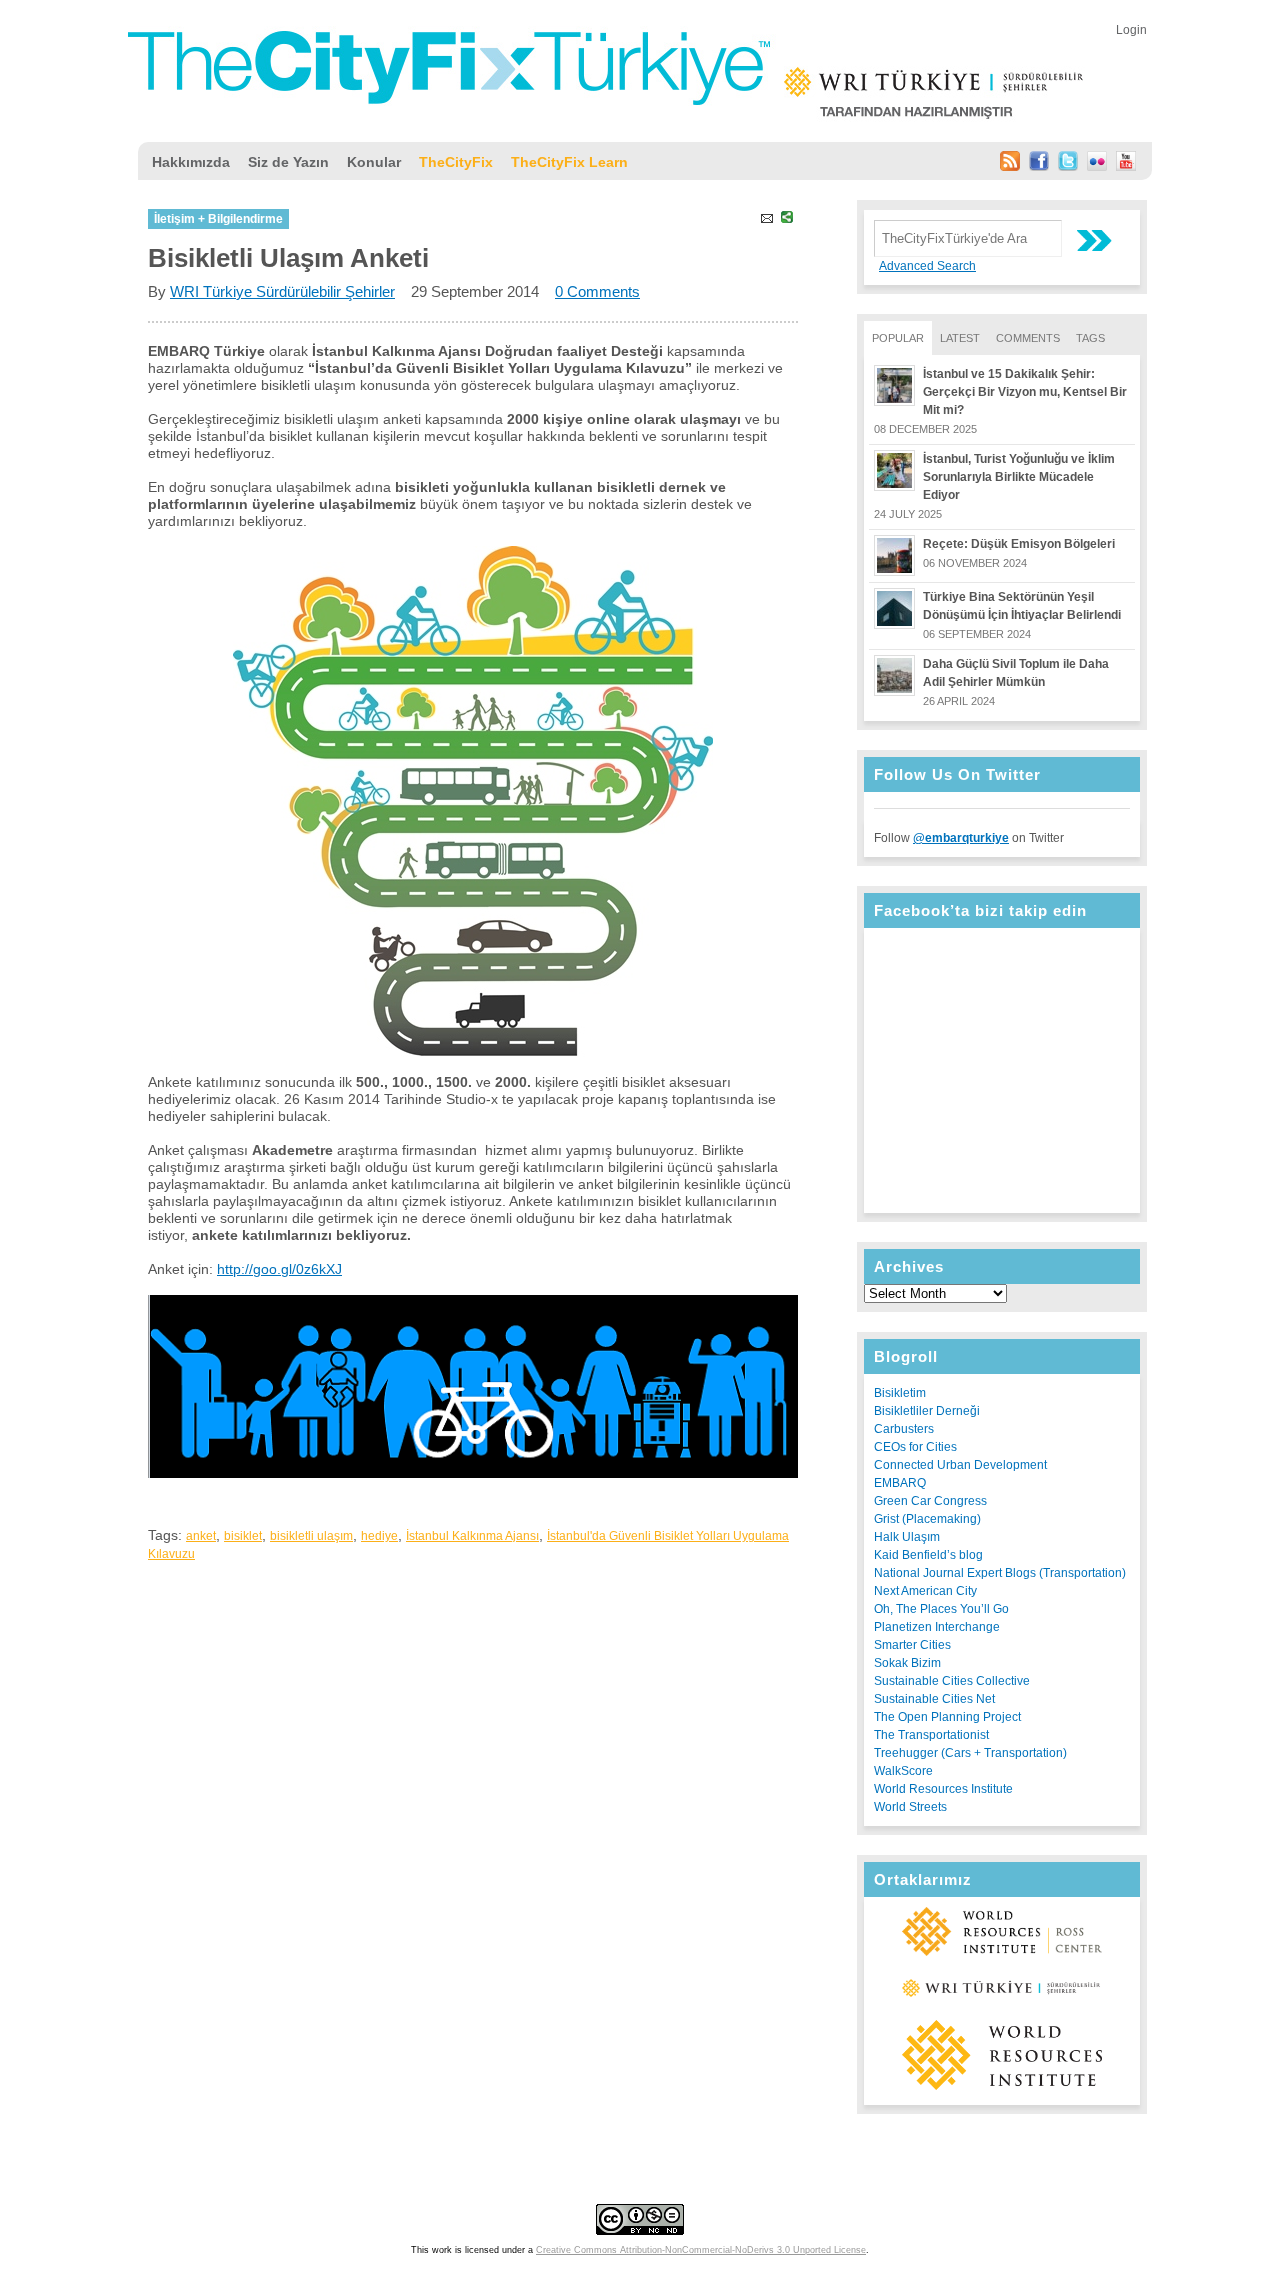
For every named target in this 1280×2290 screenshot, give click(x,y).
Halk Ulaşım (907, 1537)
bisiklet (243, 1536)
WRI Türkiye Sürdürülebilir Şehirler (282, 291)
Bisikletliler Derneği (927, 1411)
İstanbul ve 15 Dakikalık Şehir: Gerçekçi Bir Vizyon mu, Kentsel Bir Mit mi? (1025, 392)
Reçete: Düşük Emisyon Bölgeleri (1019, 544)
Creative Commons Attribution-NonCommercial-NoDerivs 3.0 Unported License (701, 2250)
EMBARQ (900, 1483)
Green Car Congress (930, 1501)
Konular (374, 162)
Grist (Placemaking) (927, 1519)
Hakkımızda (191, 162)
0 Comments (597, 291)
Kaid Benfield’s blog (928, 1555)
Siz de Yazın (288, 162)
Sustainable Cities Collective (952, 1681)
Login (1131, 30)
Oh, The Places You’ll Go (941, 1609)
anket (201, 1536)
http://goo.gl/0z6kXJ (279, 1269)
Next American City (925, 1591)
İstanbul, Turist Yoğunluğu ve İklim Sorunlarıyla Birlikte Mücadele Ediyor (1019, 477)
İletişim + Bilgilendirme (218, 219)
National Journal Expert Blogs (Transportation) (1000, 1573)
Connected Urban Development (960, 1465)
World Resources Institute (943, 1789)
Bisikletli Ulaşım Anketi (288, 258)
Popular (898, 338)
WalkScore (903, 1771)
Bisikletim (900, 1393)
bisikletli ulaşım (311, 1536)
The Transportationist (931, 1735)
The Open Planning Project (947, 1717)
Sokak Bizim (907, 1663)
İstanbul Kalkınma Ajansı (472, 1536)
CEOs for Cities (915, 1447)
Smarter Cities (912, 1645)
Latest (960, 338)
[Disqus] (473, 1823)
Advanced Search (927, 266)
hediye (379, 1536)
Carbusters (904, 1429)
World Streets (910, 1807)
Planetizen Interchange (937, 1627)
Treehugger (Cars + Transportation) (970, 1753)
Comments (1028, 338)
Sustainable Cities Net (934, 1699)
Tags (1090, 338)
